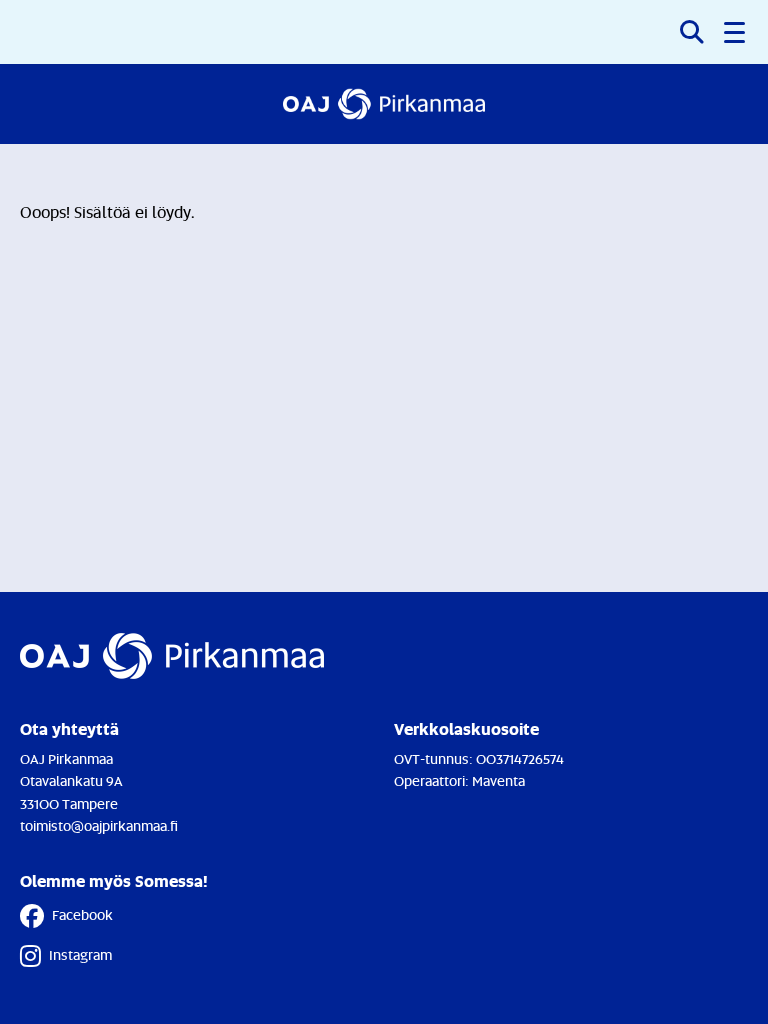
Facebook (82, 914)
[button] (736, 32)
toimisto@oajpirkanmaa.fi (99, 825)
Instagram (80, 954)
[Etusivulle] (384, 104)
